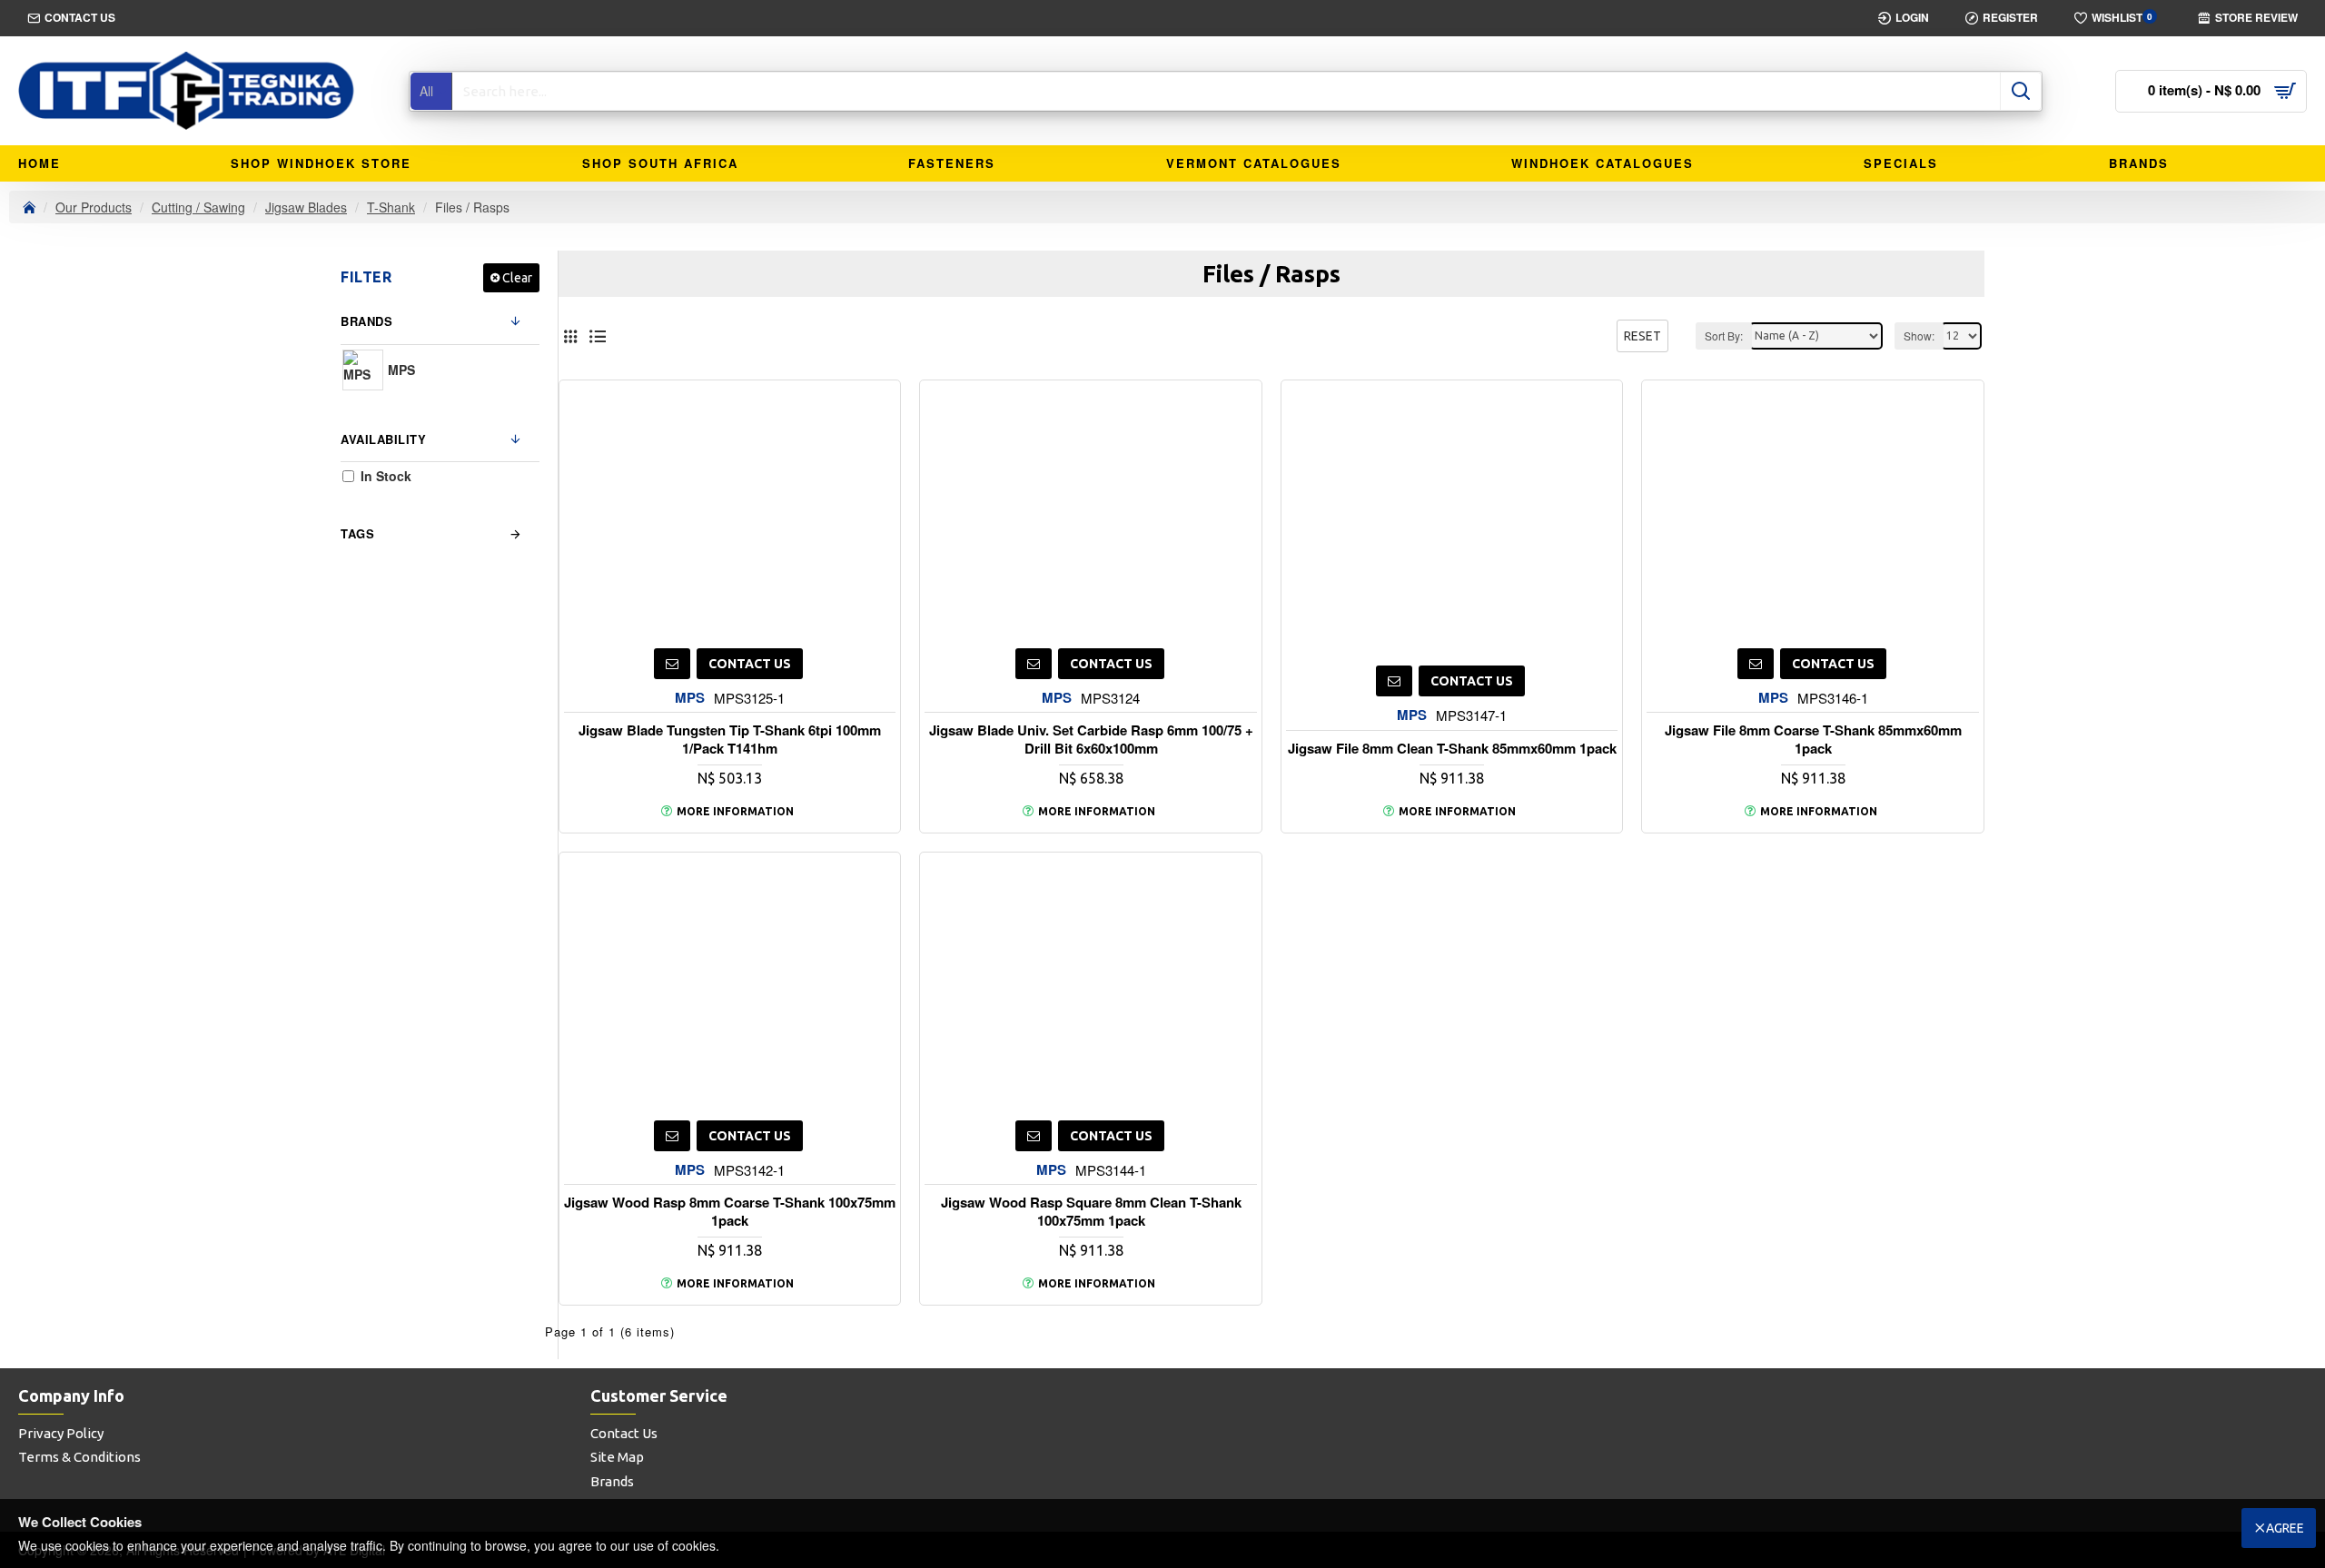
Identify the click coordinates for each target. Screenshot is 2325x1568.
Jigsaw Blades (306, 207)
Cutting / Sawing (198, 207)
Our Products (94, 207)
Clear (517, 278)
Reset (1642, 336)
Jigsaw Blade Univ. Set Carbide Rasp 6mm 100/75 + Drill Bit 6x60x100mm (1091, 740)
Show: (1919, 335)
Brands (366, 321)
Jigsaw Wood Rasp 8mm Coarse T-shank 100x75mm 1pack (730, 1212)
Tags (357, 533)
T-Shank (391, 207)
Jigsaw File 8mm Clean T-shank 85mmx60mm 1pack (1452, 749)
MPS (690, 698)
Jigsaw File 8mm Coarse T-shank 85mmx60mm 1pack (1813, 740)
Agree (2285, 1528)
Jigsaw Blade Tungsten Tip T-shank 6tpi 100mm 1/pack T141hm (730, 740)
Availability (383, 439)
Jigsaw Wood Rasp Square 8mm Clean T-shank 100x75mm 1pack (1091, 1212)
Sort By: (1724, 335)
